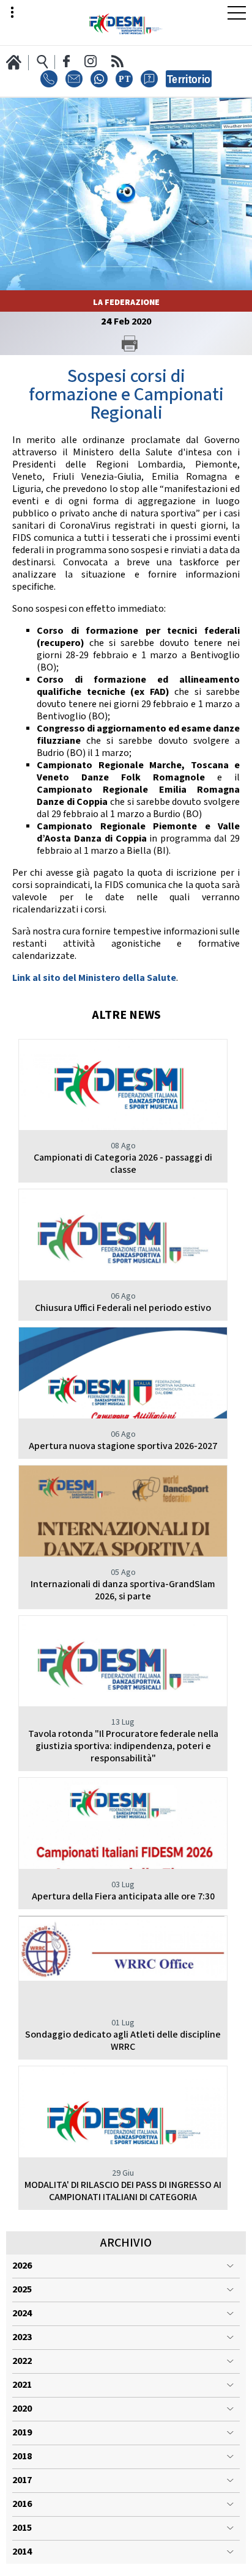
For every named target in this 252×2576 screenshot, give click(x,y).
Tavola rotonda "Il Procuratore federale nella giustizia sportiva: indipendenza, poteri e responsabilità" (123, 1746)
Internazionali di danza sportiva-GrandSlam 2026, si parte (123, 1591)
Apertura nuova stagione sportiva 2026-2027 (123, 1446)
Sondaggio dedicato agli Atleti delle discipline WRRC (123, 2041)
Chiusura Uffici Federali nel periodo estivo (123, 1308)
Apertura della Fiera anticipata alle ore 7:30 (123, 1897)
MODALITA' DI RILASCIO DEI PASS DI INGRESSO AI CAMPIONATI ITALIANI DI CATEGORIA (123, 2191)
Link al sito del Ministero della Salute (94, 978)
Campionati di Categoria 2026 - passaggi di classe (123, 1164)
